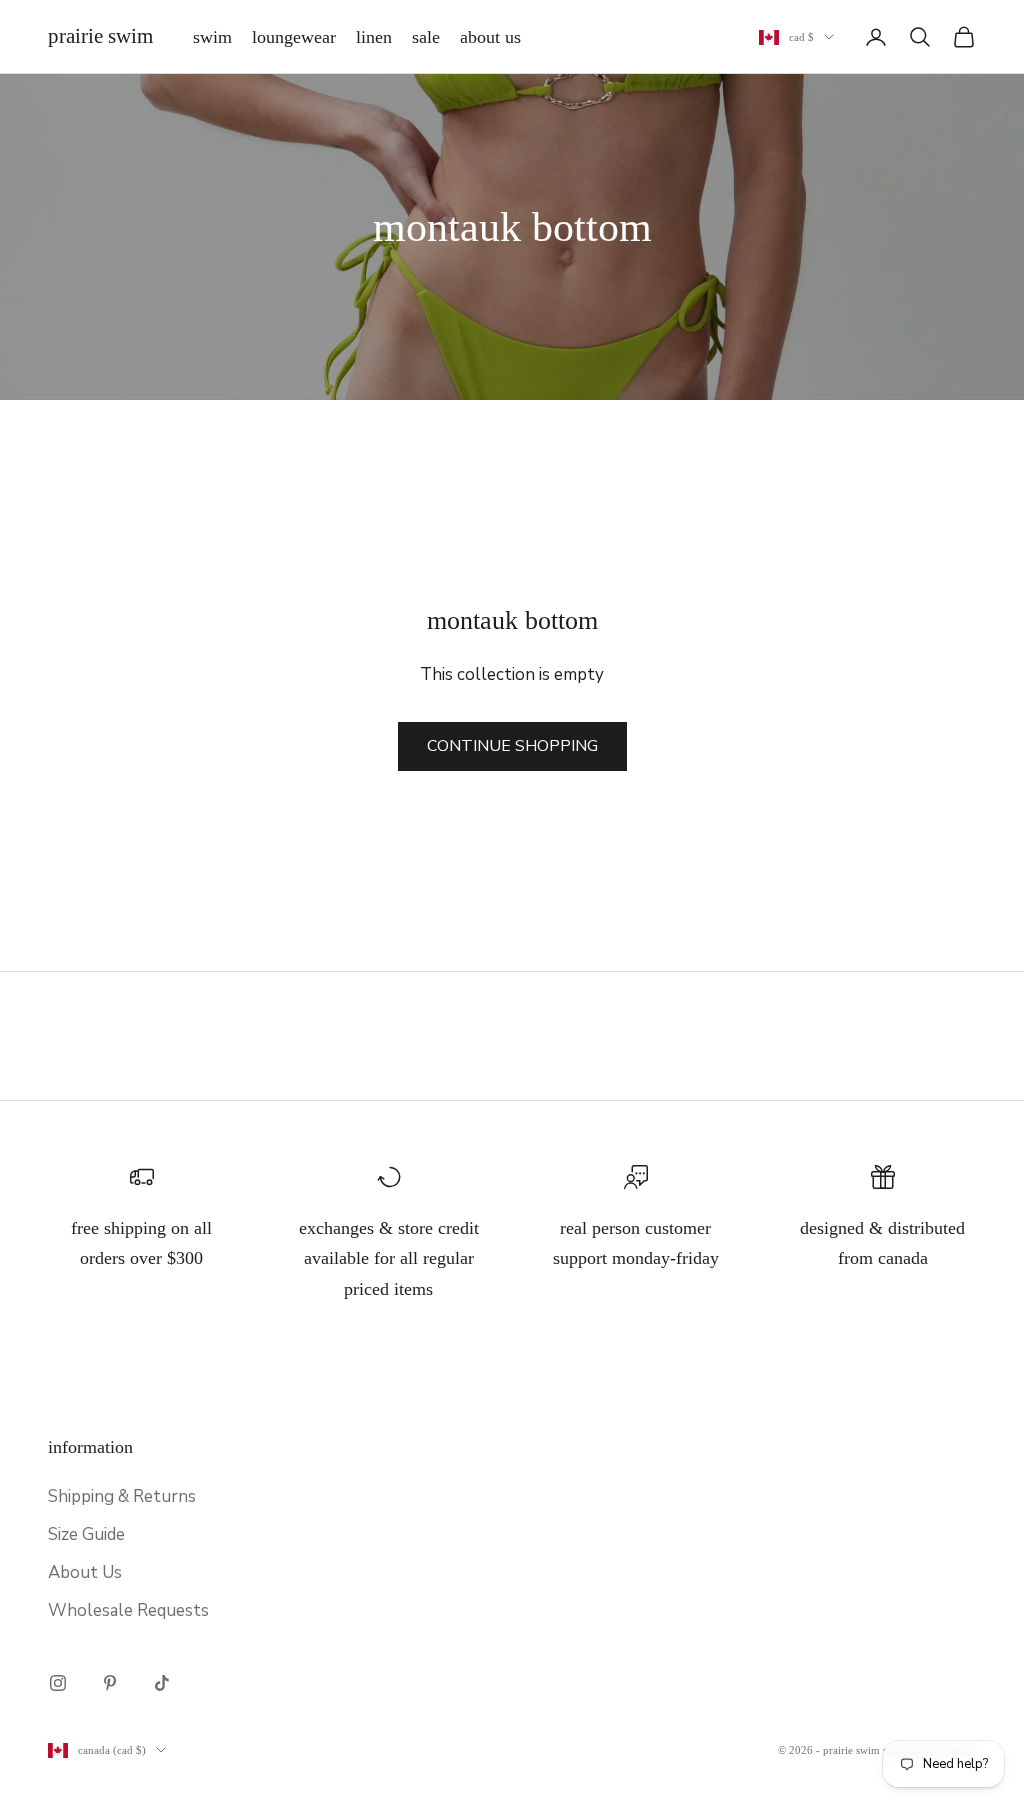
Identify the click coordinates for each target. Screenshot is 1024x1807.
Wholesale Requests (128, 1610)
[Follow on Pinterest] (110, 1683)
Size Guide (86, 1534)
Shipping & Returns (122, 1496)
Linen (374, 37)
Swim (212, 37)
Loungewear (294, 37)
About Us (490, 37)
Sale (426, 37)
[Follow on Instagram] (58, 1683)
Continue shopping (512, 746)
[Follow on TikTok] (162, 1683)
